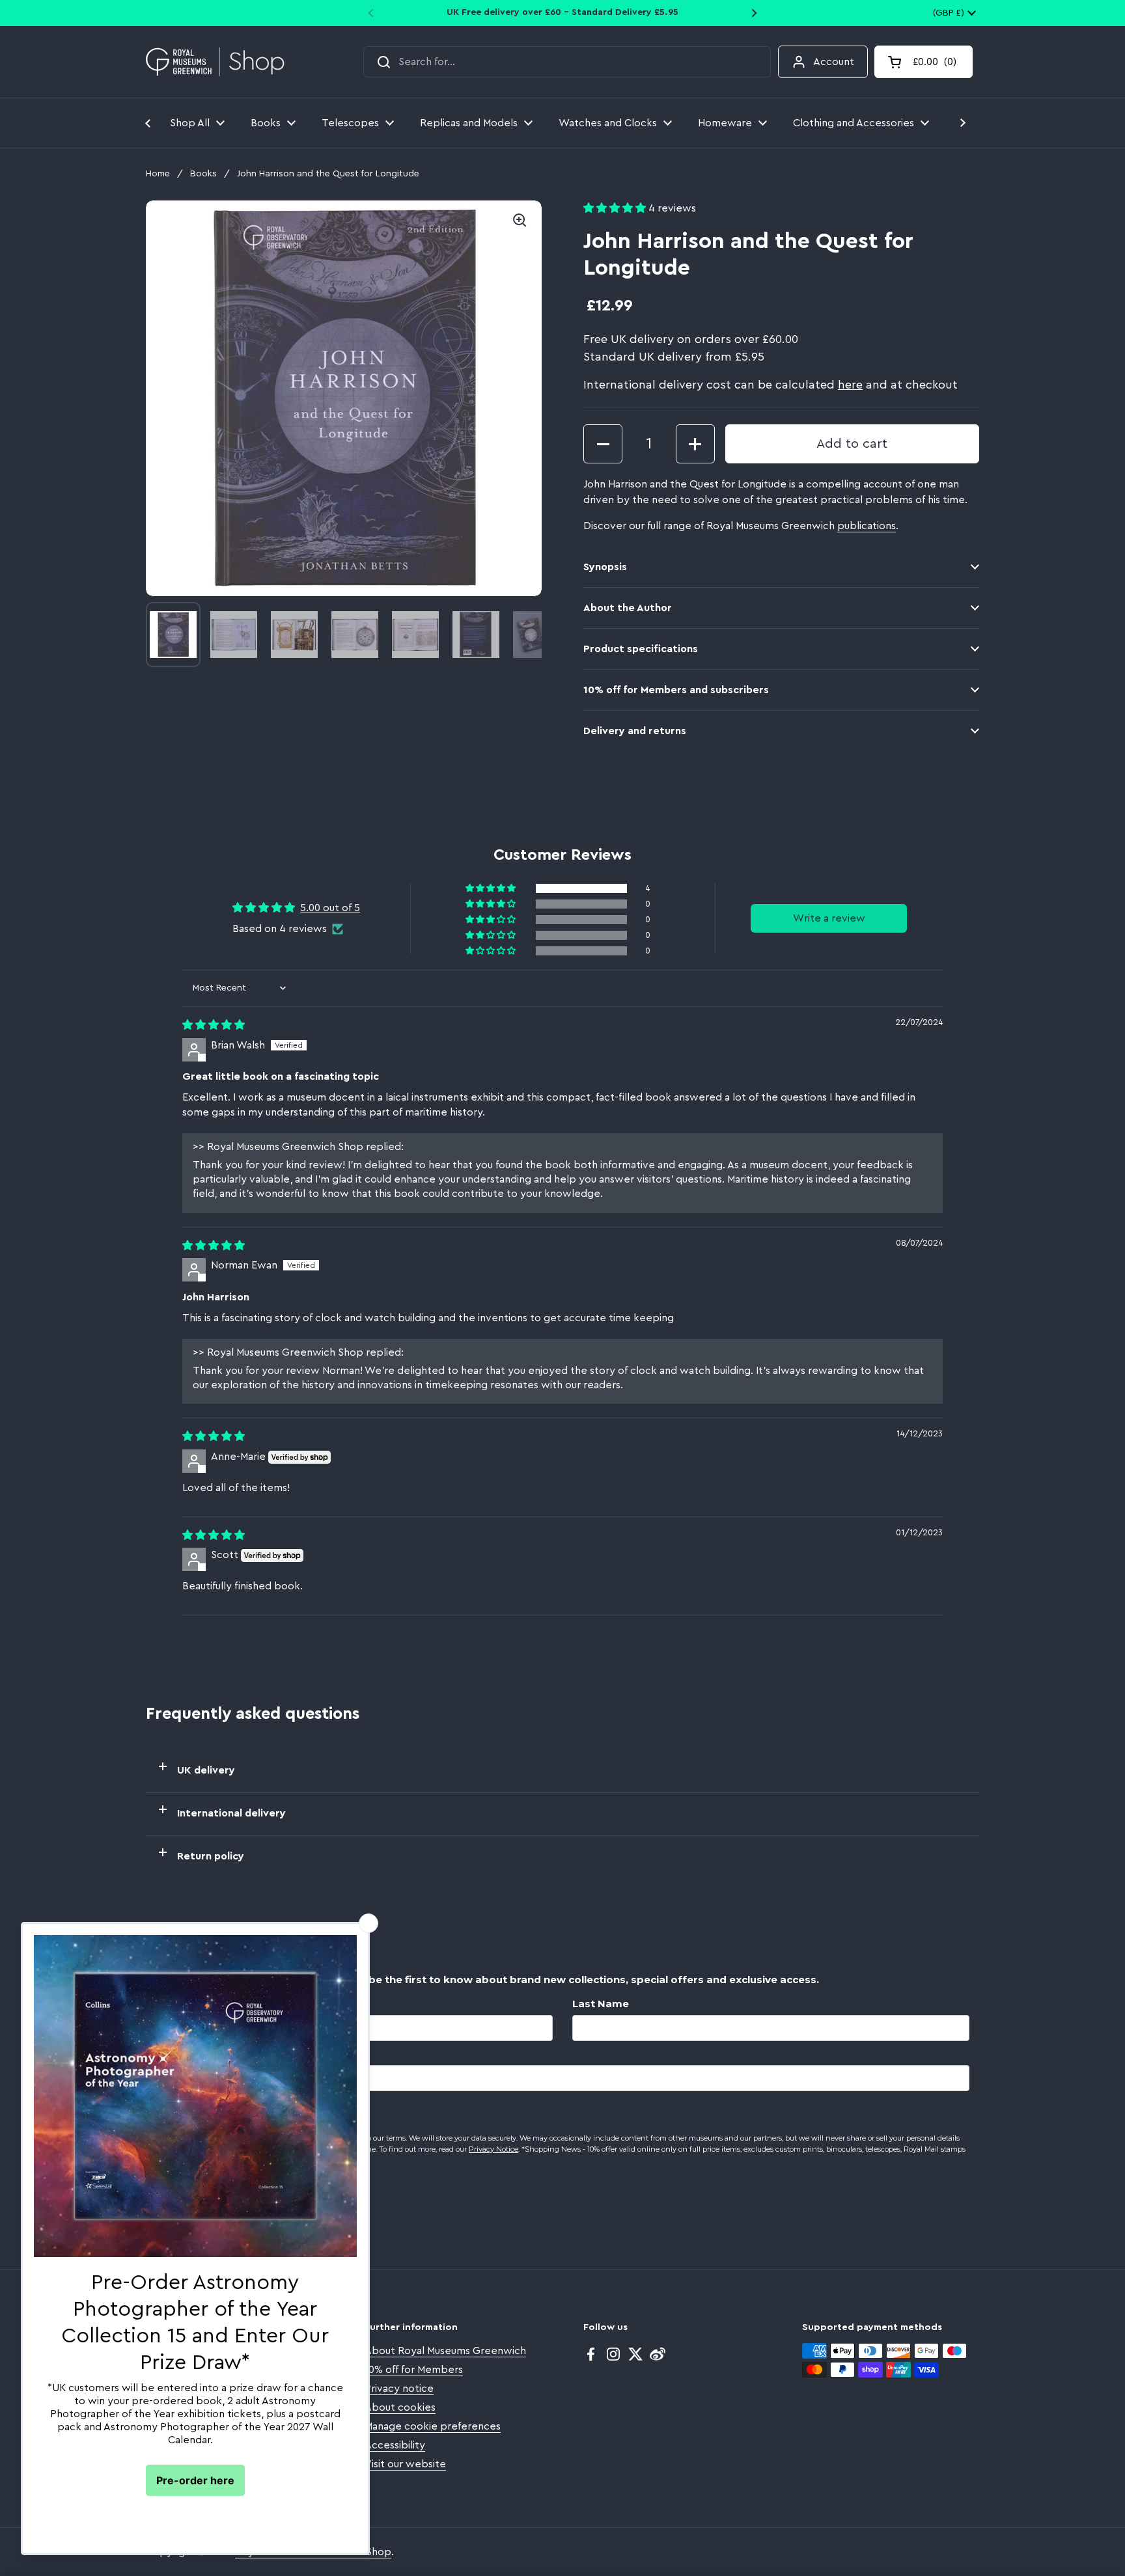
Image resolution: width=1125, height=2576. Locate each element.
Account (834, 62)
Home (158, 174)
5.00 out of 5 (330, 908)
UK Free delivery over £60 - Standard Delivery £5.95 (562, 12)
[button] (924, 62)
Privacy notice (399, 2389)
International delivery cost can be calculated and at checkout (771, 385)
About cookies (400, 2407)
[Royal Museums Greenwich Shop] (215, 62)
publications (867, 526)
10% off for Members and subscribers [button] (676, 690)
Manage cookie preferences (433, 2426)
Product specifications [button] (641, 649)
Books (203, 174)
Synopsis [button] (605, 567)
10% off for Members (414, 2370)
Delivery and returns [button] (635, 731)
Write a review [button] (829, 918)
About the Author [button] (628, 608)
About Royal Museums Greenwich (445, 2351)
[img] (214, 1025)
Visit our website (405, 2464)
